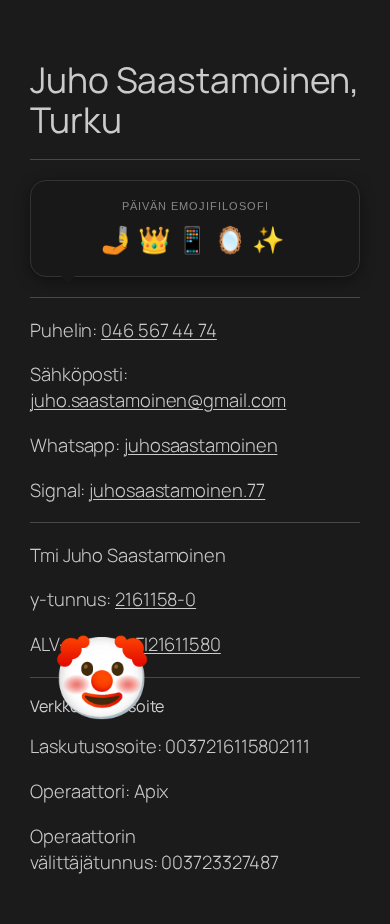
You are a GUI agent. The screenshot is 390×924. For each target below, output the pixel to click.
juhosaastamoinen (200, 445)
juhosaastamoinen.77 (177, 490)
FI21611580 (176, 644)
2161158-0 (155, 599)
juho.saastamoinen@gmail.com (158, 400)
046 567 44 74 (159, 330)
